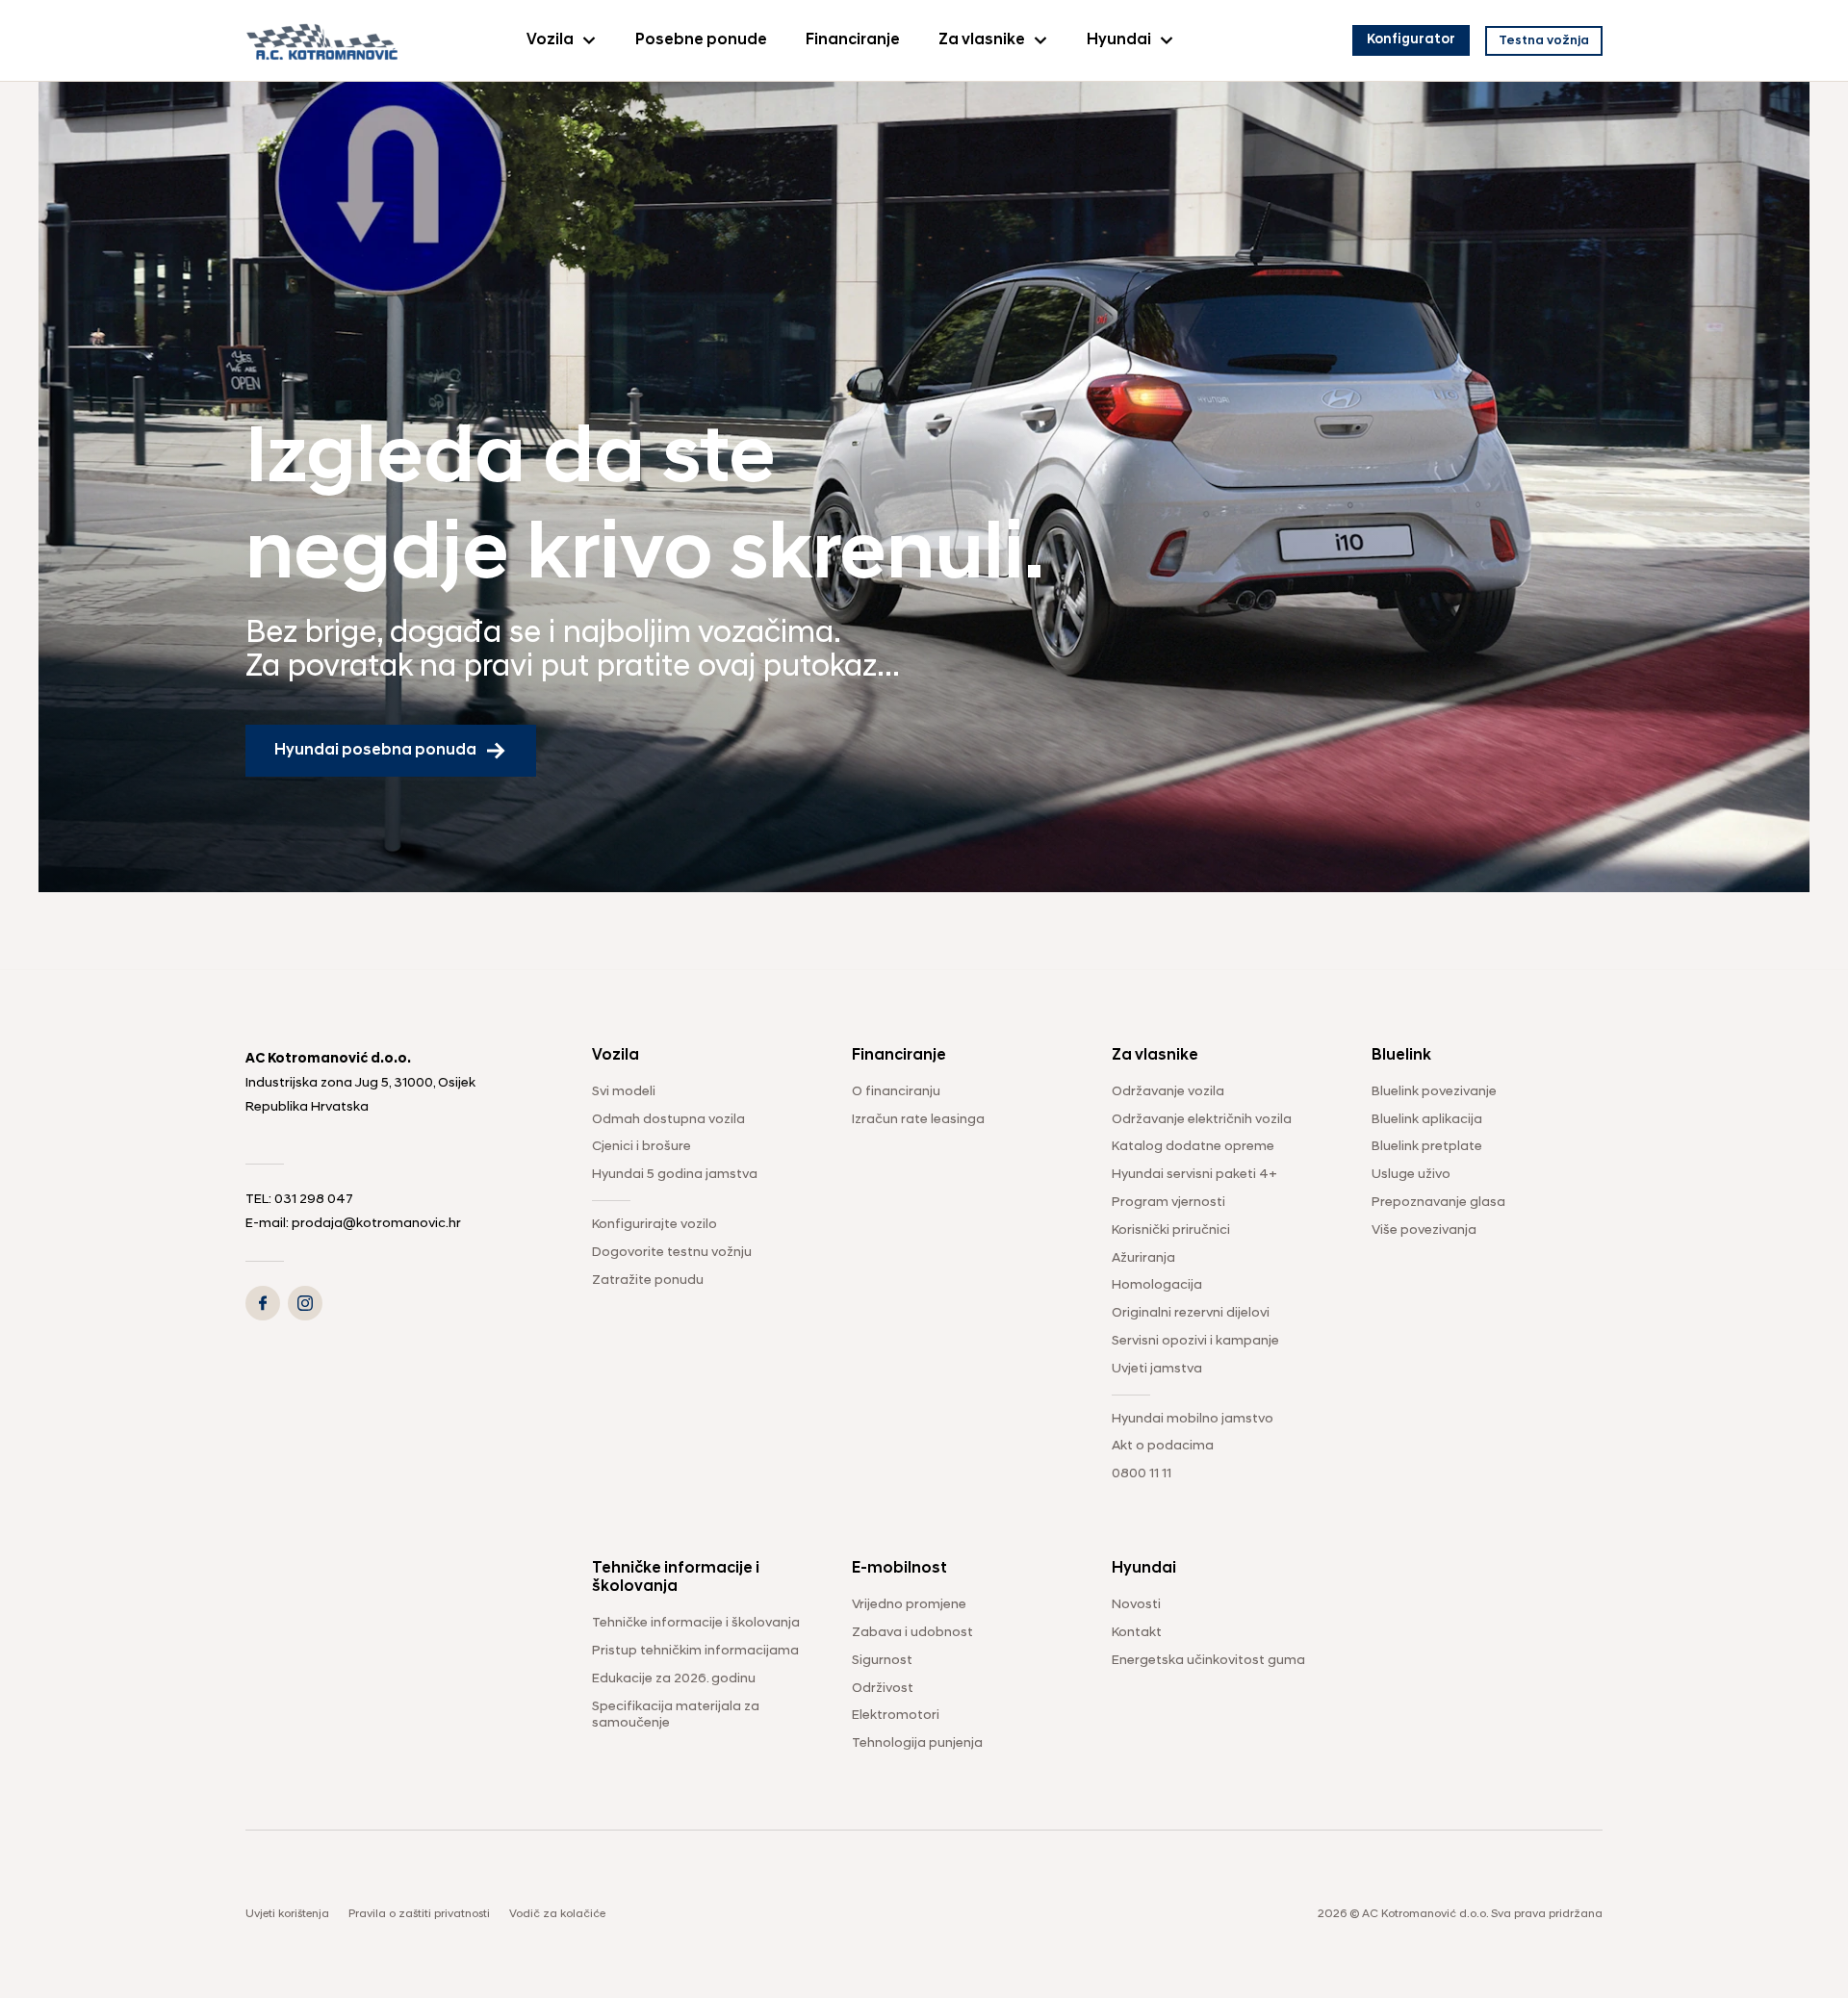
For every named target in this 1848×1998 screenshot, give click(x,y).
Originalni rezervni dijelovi (1191, 1313)
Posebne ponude (701, 40)
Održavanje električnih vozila (1202, 1120)
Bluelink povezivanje (1434, 1092)
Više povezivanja (1424, 1230)
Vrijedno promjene (909, 1605)
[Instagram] (305, 1303)
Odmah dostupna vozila (668, 1120)
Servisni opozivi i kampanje (1195, 1341)
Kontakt (1137, 1633)
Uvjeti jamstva (1157, 1369)
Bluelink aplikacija (1427, 1120)
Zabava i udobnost (912, 1633)
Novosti (1136, 1605)
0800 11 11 (1142, 1474)
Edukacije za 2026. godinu (674, 1679)
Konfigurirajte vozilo (654, 1225)
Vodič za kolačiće (557, 1914)
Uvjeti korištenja (287, 1914)
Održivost (883, 1689)
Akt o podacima (1163, 1446)
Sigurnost (882, 1661)
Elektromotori (896, 1716)
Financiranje (853, 40)
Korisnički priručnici (1171, 1230)
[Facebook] (263, 1303)
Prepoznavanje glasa (1438, 1203)
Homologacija (1157, 1285)
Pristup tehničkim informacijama (695, 1651)
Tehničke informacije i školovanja (696, 1623)
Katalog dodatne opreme (1193, 1147)
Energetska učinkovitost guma (1208, 1661)
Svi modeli (624, 1092)
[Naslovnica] (322, 40)
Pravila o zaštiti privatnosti (419, 1914)
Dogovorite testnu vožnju (672, 1253)
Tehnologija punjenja (917, 1743)
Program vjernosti (1168, 1203)
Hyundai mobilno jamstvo (1193, 1419)
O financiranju (896, 1092)
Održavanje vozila (1168, 1092)
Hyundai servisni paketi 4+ (1194, 1175)
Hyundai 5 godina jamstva (675, 1175)
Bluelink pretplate (1427, 1147)
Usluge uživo (1411, 1175)
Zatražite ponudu (648, 1281)
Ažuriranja (1143, 1258)
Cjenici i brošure (642, 1147)
